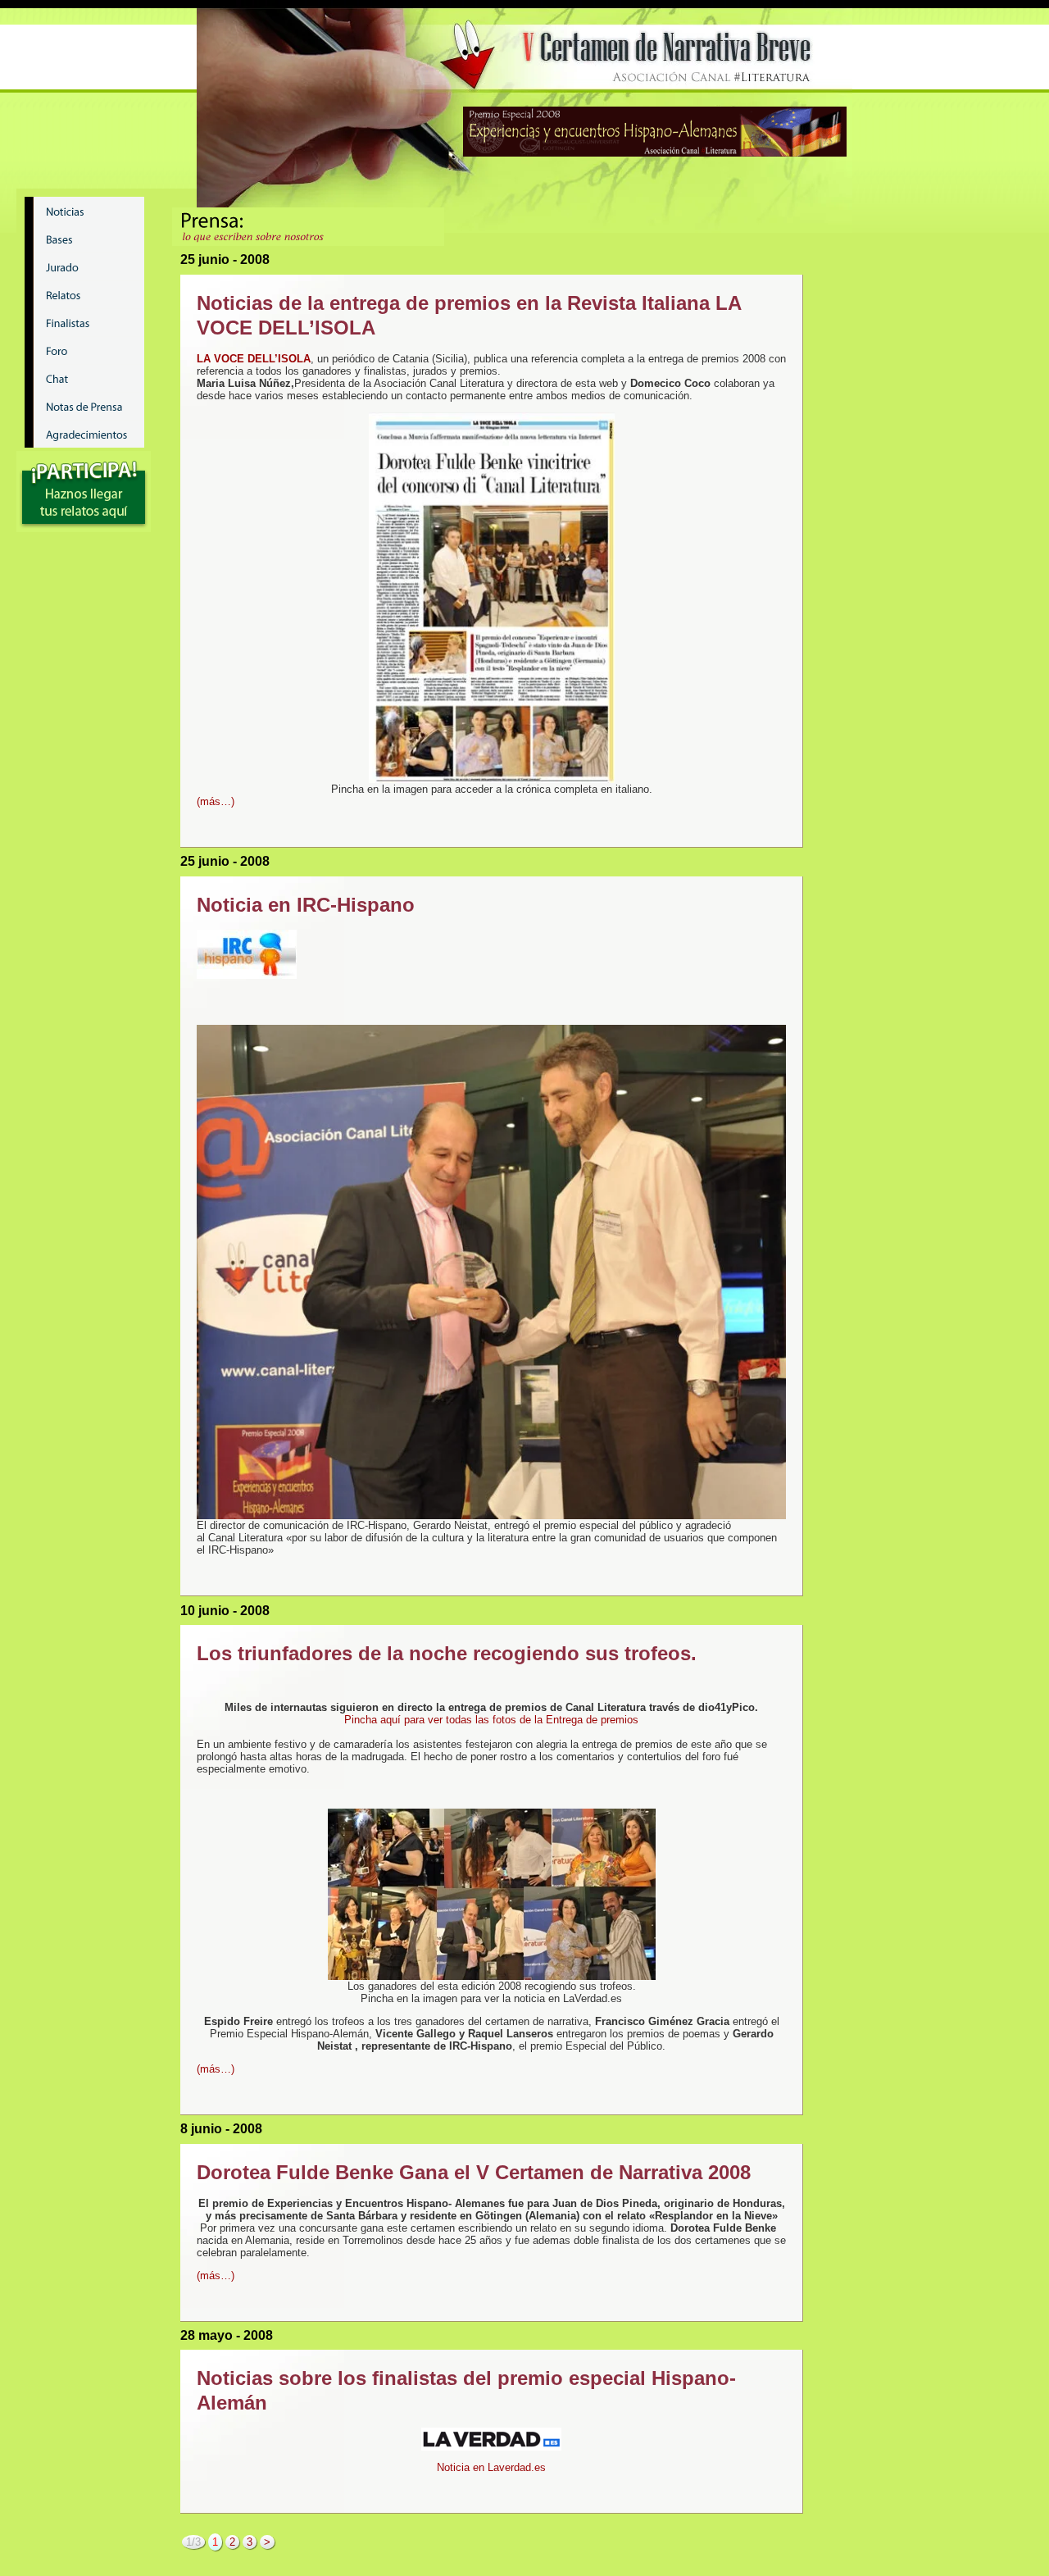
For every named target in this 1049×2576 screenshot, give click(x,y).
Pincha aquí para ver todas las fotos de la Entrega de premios (491, 1720)
